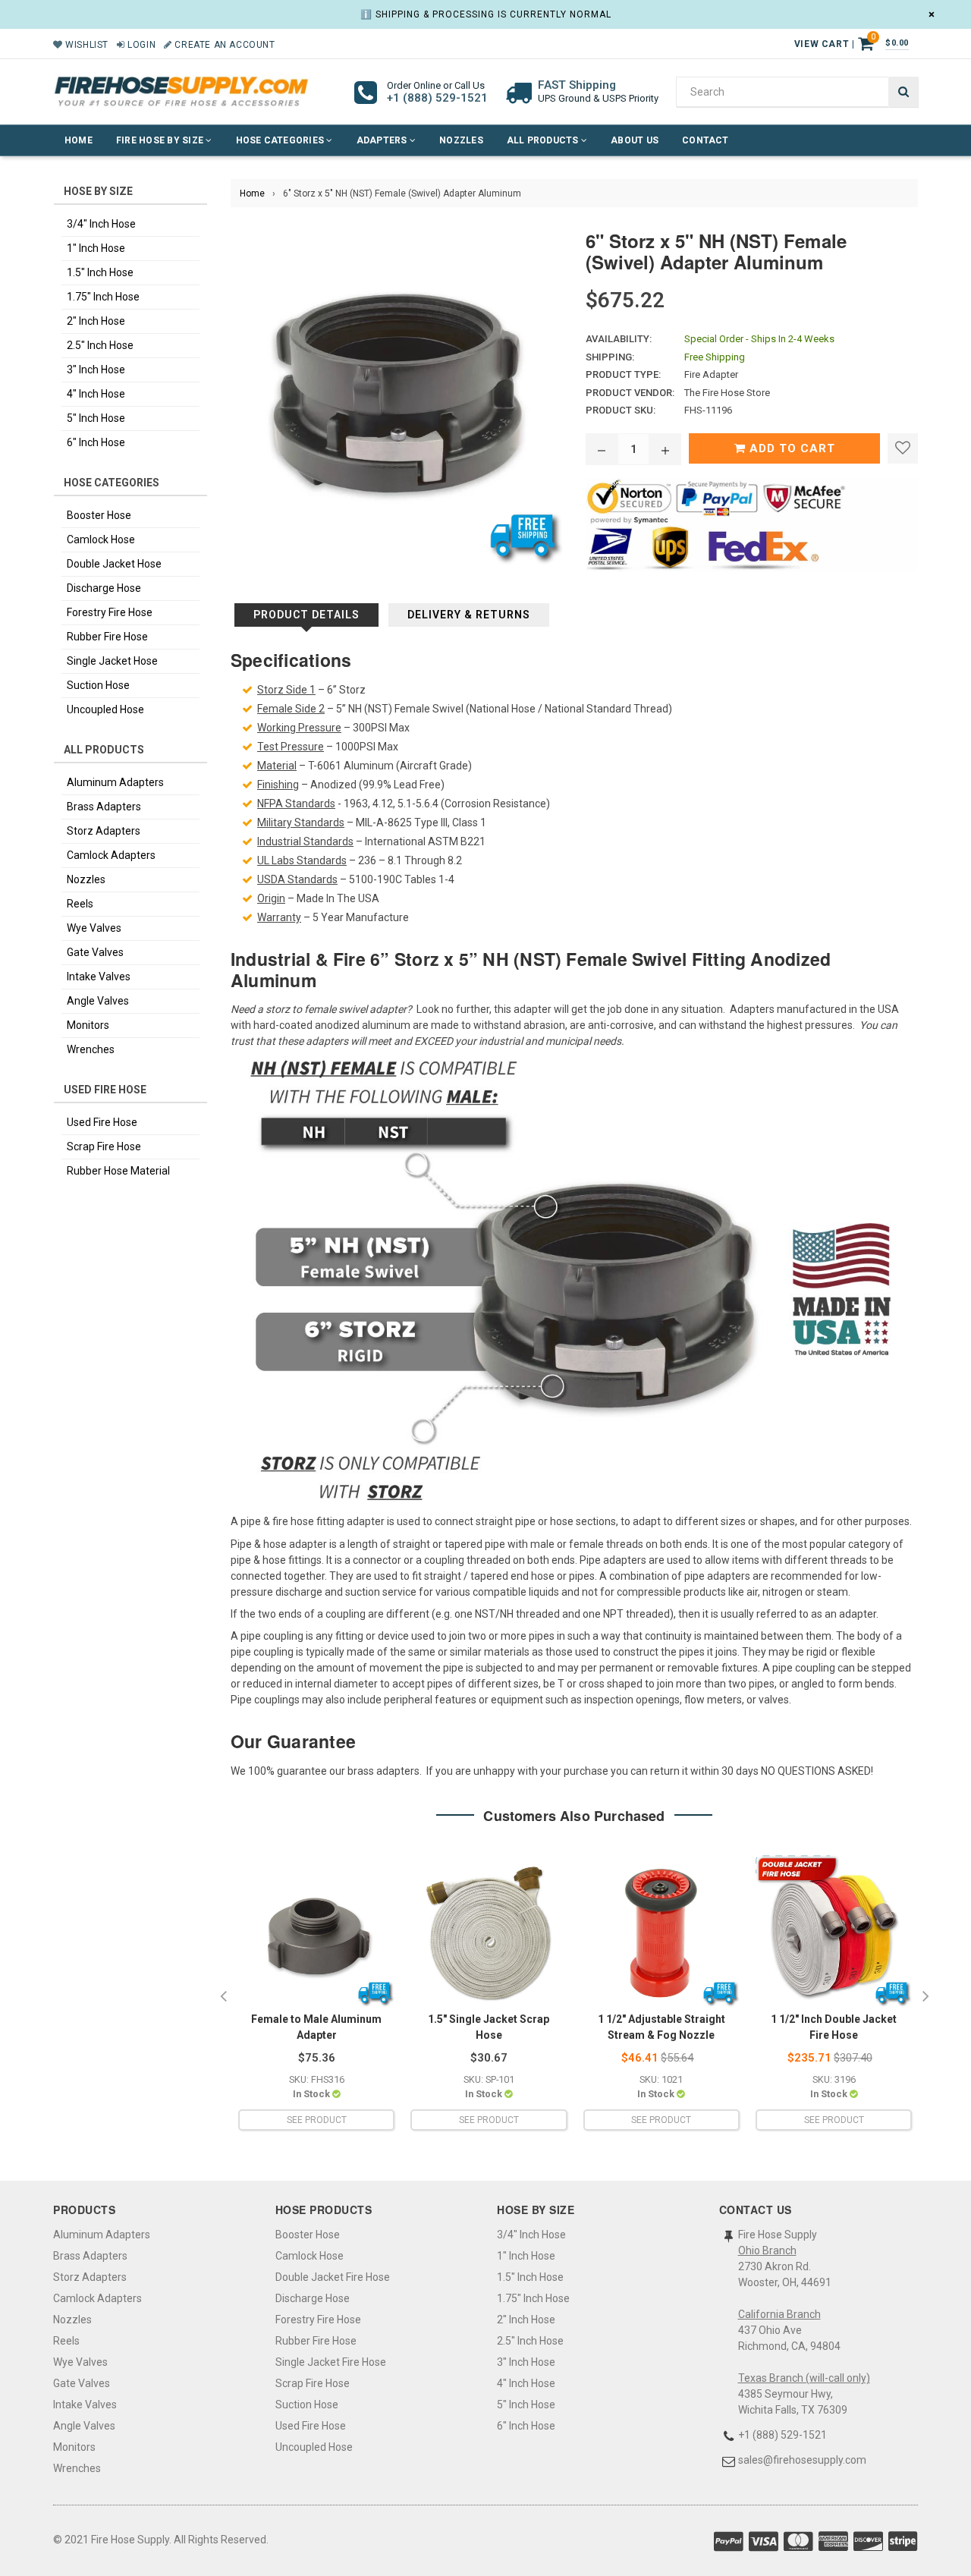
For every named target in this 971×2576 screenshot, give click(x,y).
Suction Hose (98, 685)
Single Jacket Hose (112, 661)
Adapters (383, 140)
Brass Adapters (104, 807)
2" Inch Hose (96, 321)
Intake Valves (99, 977)
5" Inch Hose (96, 418)
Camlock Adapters (111, 855)
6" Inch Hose (96, 442)
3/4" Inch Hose (101, 224)
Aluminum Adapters (115, 782)
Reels (80, 904)
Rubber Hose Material (118, 1171)
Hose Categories (281, 140)
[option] (316, 1997)
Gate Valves (95, 952)
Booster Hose (99, 515)
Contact (705, 140)
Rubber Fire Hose (107, 637)
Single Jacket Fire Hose (331, 2362)
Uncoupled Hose (105, 709)
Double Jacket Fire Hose (333, 2277)
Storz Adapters (104, 831)
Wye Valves (94, 928)
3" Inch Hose (96, 370)
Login (140, 45)
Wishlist (86, 45)
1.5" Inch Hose (100, 272)
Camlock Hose (101, 539)
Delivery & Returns (469, 615)
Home (79, 140)
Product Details (306, 615)
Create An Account (223, 45)
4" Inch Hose (96, 394)
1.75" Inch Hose (103, 297)
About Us (635, 140)
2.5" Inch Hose (100, 345)
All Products (544, 140)
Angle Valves (98, 1001)
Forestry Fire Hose (110, 612)
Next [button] (925, 1997)
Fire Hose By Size (161, 140)
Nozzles (461, 140)
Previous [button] (223, 1997)
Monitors (88, 1025)
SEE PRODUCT (317, 2120)
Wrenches (91, 1049)
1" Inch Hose (96, 248)
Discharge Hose (104, 588)
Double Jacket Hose (114, 564)
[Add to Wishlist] (903, 448)
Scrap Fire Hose (104, 1146)
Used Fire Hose (102, 1122)
